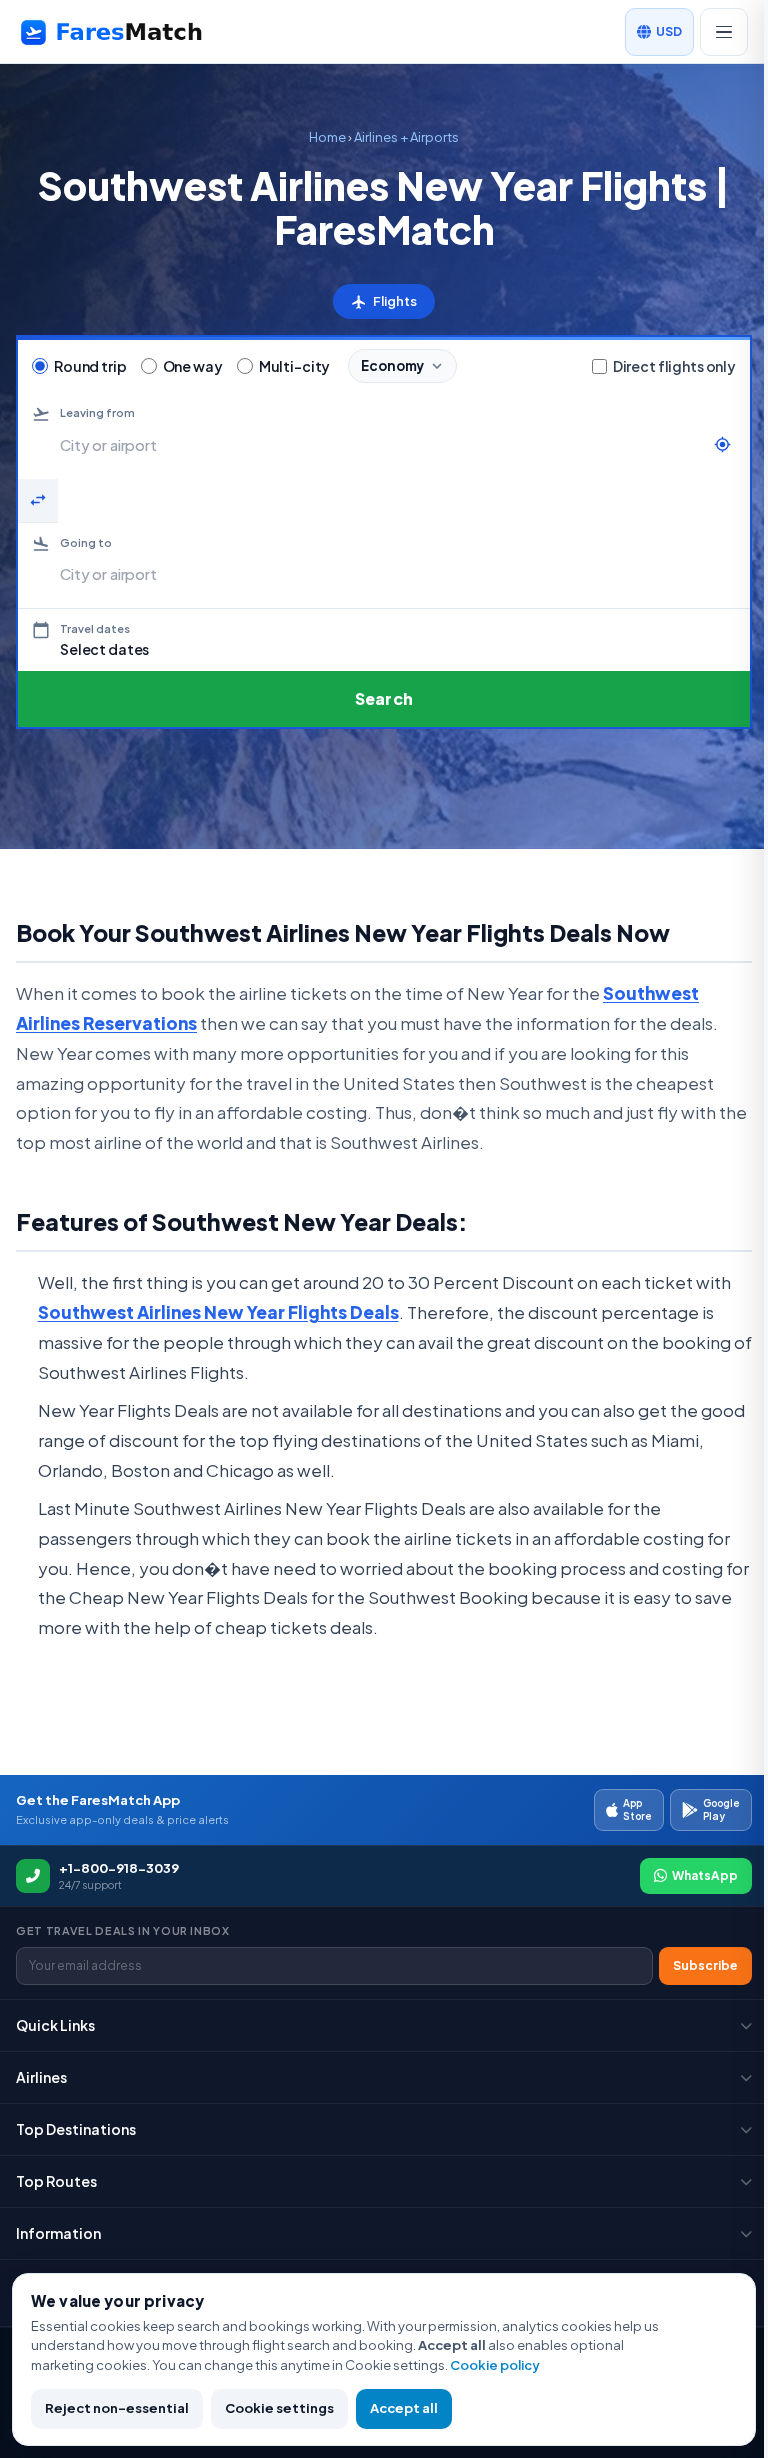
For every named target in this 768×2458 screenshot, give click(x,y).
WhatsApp (705, 1875)
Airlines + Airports (406, 137)
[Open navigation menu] (724, 32)
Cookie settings (279, 2408)
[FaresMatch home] (130, 32)
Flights (384, 301)
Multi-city (295, 366)
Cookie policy (495, 2365)
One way (193, 366)
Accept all (404, 2408)
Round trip (90, 366)
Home (327, 137)
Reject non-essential (117, 2408)
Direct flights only (674, 366)
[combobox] (381, 445)
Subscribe (705, 1965)
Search (384, 698)
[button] (384, 639)
